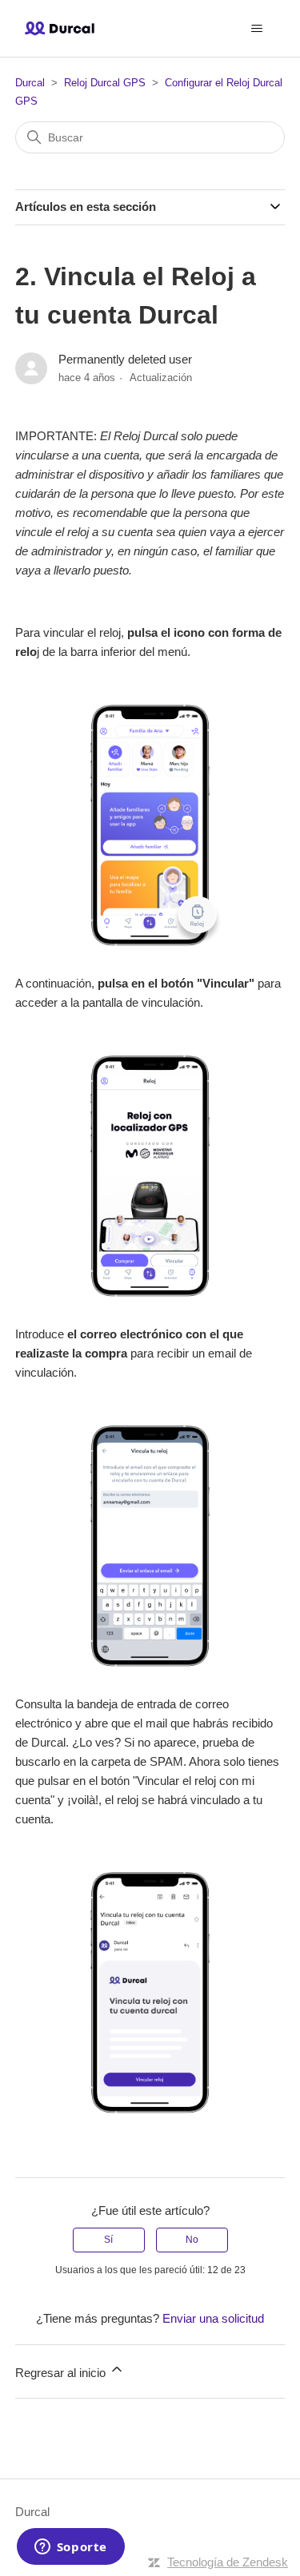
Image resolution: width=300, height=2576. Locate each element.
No (192, 2240)
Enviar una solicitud (213, 2318)
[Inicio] (60, 28)
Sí (108, 2240)
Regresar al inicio (62, 2373)
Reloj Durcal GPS (105, 83)
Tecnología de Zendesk (228, 2562)
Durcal (30, 83)
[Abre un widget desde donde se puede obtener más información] (70, 2548)
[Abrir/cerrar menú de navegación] (256, 29)
